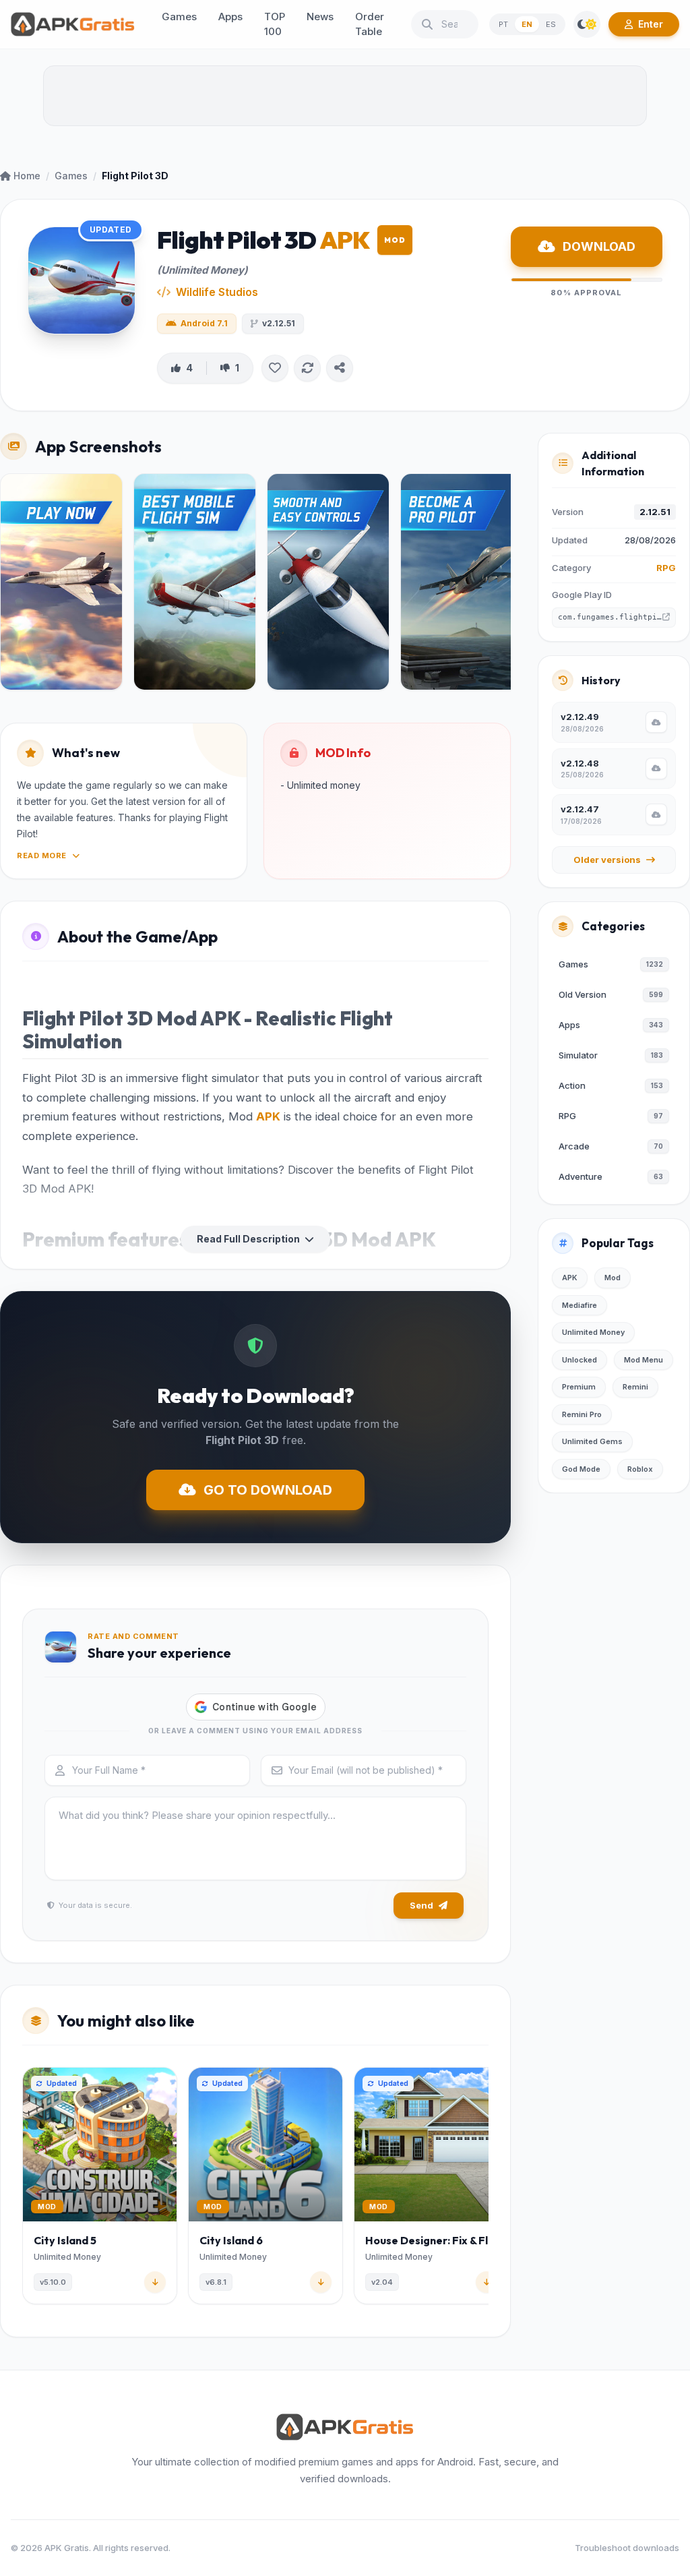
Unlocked (579, 1360)
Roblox (640, 1469)
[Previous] (25, 2188)
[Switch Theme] (587, 24)
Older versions (607, 860)
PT (503, 24)
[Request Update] (307, 368)
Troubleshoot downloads (627, 2548)
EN (527, 24)
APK (268, 1116)
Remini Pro (582, 1414)
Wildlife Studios (217, 292)
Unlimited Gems (592, 1441)
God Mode (581, 1469)
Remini (635, 1387)
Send (421, 1905)
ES (551, 24)
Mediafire (579, 1305)
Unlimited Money (593, 1332)
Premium (579, 1387)
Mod (613, 1278)
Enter (651, 24)
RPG (666, 568)
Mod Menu (644, 1360)
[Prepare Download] (656, 722)
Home (27, 176)
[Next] (486, 2188)
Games (71, 176)
